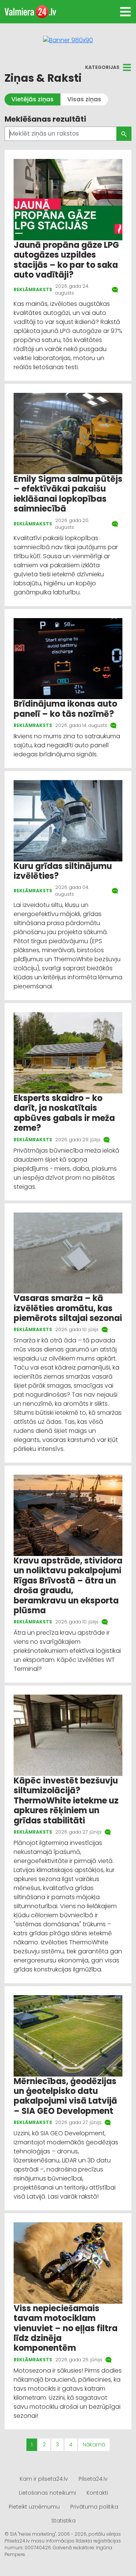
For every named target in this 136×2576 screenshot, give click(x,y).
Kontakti (97, 2493)
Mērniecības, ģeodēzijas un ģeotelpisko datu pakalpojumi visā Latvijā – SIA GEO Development (65, 2096)
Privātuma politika (94, 2507)
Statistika (63, 2521)
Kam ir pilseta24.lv (44, 2479)
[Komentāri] (116, 290)
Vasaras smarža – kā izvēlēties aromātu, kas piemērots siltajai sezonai (68, 1308)
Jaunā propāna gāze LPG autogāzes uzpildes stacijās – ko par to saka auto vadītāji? (66, 260)
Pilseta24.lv (93, 2479)
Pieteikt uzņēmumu (34, 2507)
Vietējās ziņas (32, 99)
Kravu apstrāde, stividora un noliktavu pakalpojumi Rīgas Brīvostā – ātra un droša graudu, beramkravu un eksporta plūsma (68, 1586)
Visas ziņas (84, 99)
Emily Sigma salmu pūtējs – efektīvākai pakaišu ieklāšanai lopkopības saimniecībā (68, 494)
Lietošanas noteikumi (47, 2493)
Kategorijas (102, 67)
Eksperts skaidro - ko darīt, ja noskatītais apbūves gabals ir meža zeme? (64, 1113)
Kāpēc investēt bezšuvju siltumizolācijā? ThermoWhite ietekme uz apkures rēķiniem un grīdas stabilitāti (66, 1801)
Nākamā (94, 2445)
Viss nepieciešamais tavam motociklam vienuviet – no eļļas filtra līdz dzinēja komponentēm (66, 2328)
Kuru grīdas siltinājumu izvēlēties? (63, 871)
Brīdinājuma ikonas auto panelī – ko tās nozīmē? (65, 709)
